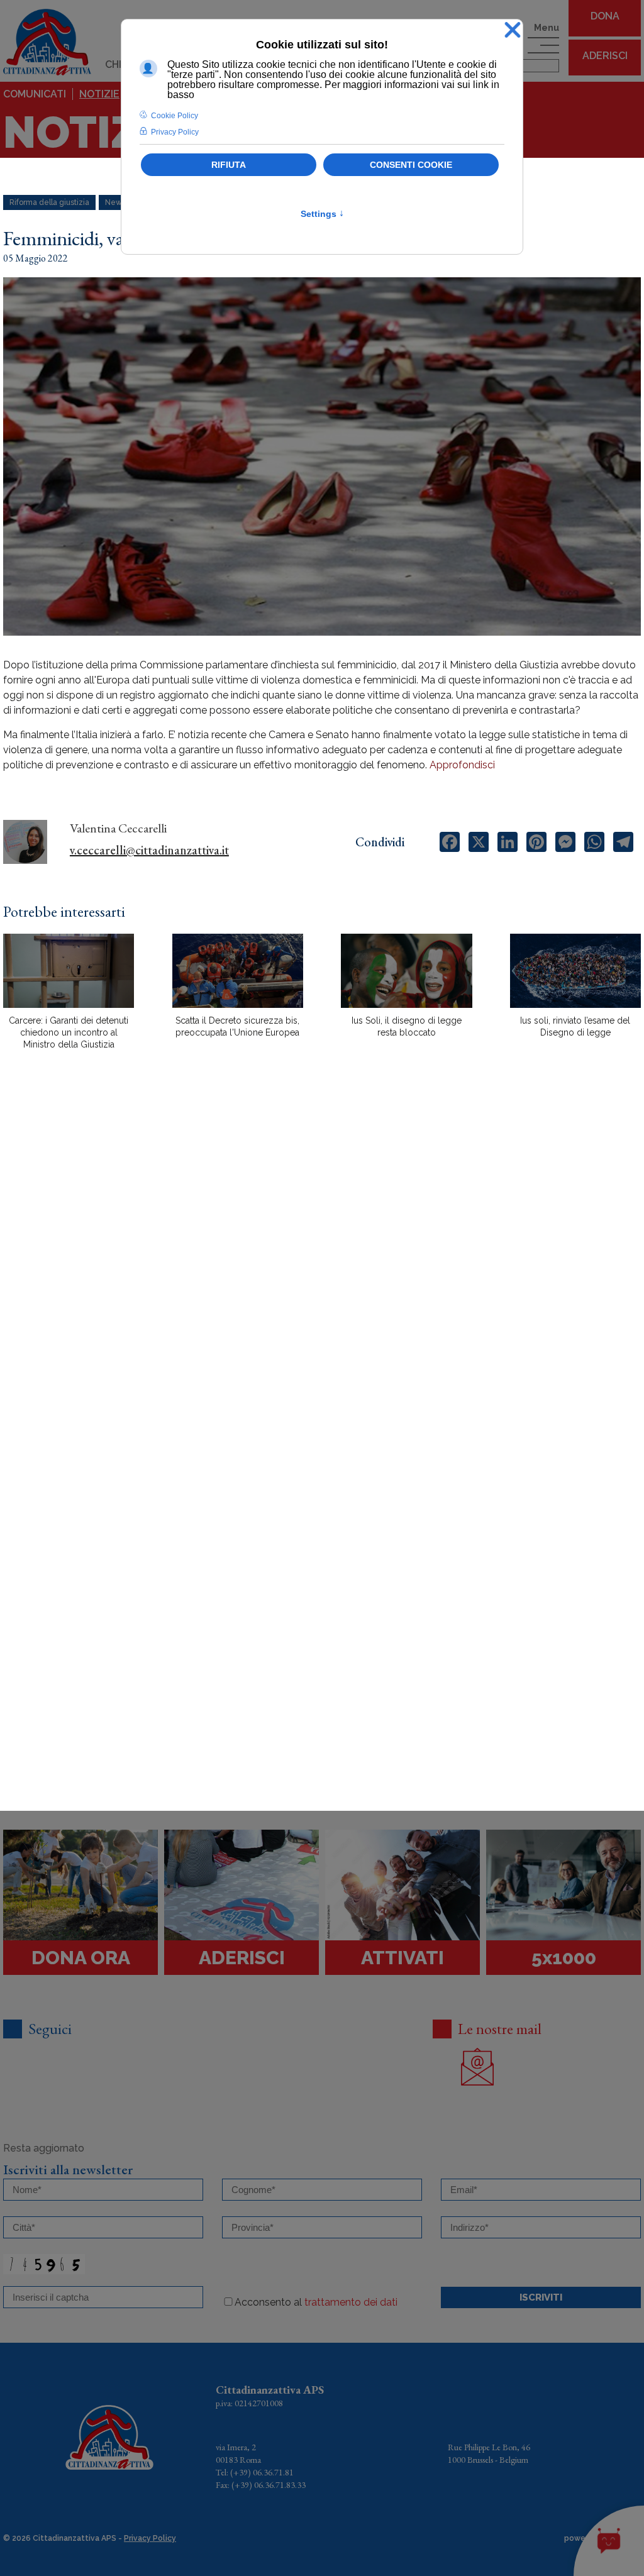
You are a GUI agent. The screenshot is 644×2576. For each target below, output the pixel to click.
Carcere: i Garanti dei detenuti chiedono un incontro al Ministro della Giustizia (69, 1032)
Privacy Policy (150, 2538)
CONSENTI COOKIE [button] (411, 165)
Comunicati (35, 94)
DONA (605, 16)
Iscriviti (541, 2297)
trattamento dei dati (351, 2302)
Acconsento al (316, 2302)
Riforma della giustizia (49, 202)
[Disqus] (322, 1280)
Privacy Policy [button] (175, 132)
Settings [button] (322, 214)
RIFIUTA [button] (229, 165)
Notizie (99, 94)
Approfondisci (462, 765)
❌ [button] (513, 30)
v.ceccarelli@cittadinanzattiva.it (149, 850)
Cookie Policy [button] (175, 116)
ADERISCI (605, 56)
